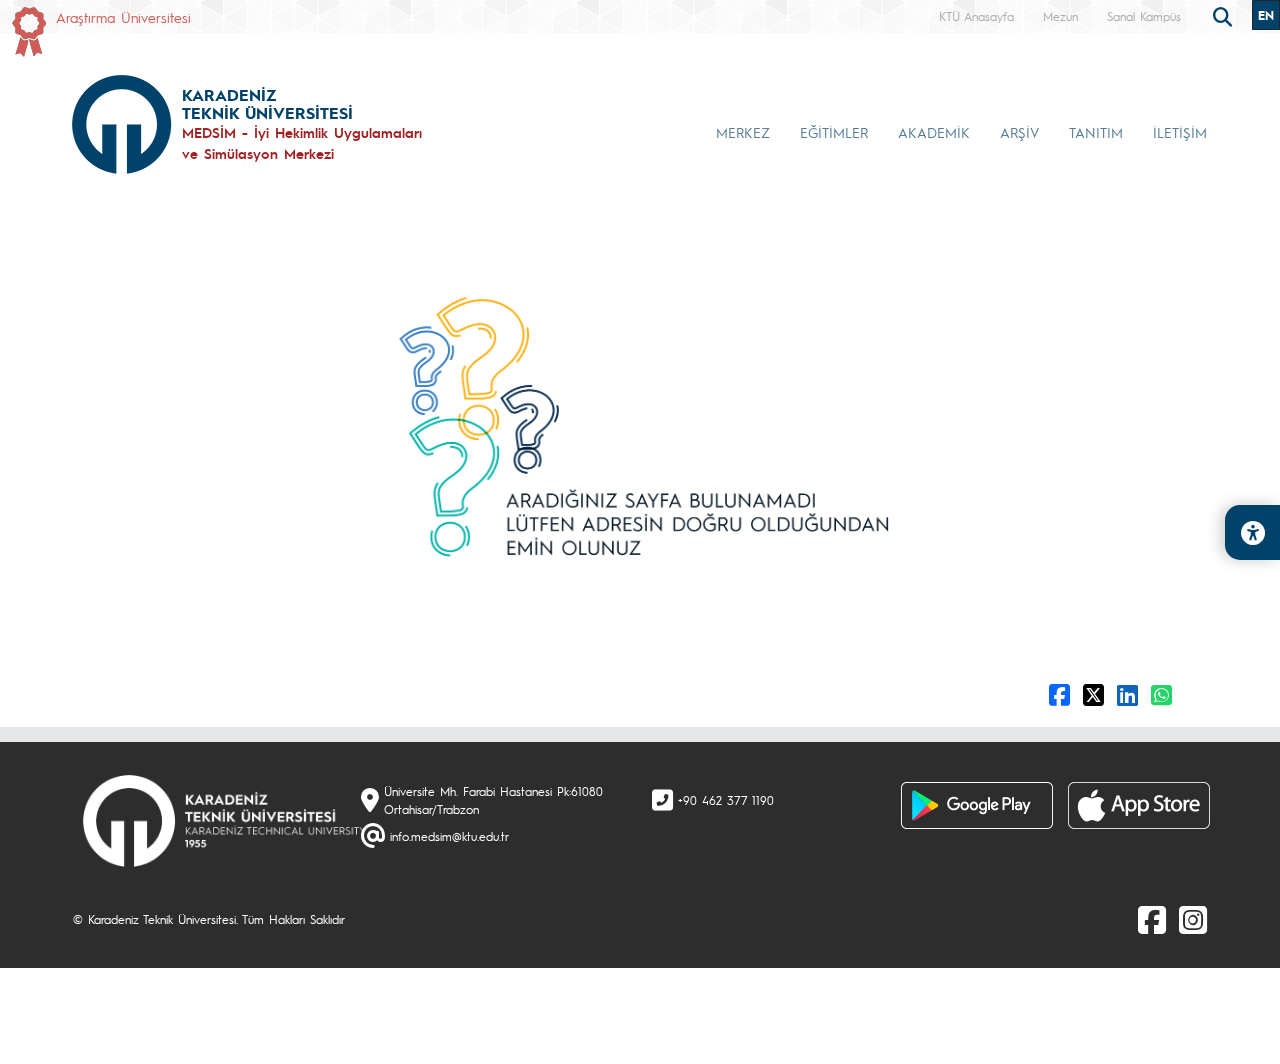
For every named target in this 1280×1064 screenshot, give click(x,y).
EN (1266, 15)
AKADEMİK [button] (934, 132)
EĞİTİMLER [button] (834, 132)
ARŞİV (1019, 132)
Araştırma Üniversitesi (123, 17)
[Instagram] (1193, 919)
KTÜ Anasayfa (976, 16)
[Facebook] (1152, 919)
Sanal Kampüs (1144, 16)
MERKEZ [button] (743, 132)
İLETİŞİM (1180, 132)
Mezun (1060, 16)
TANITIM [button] (1096, 132)
